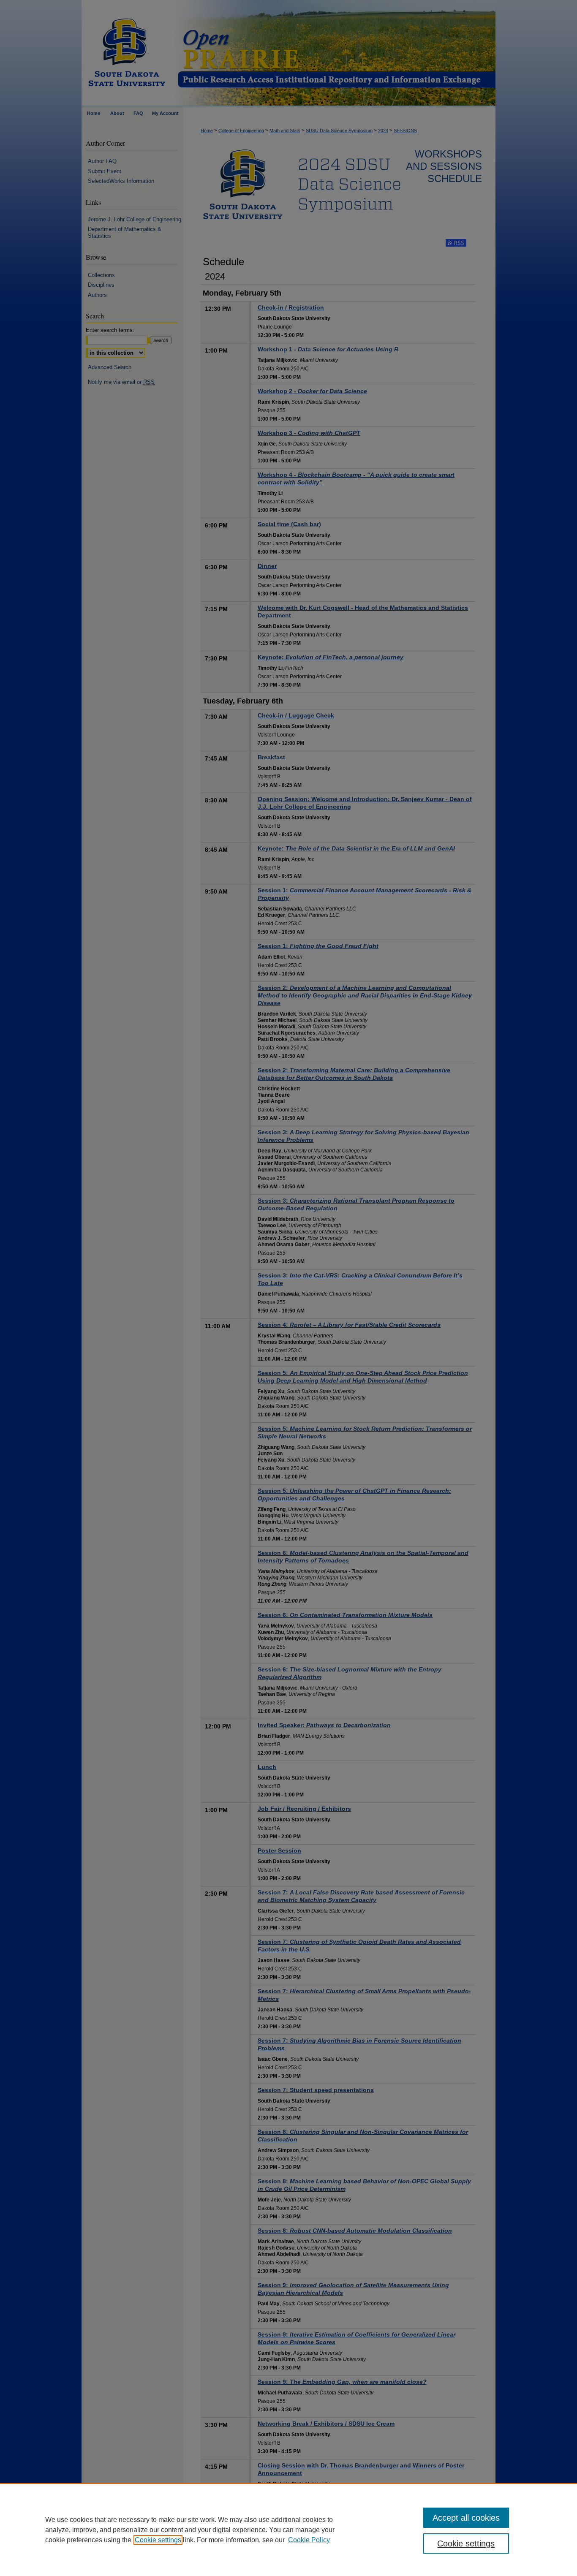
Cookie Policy (309, 2540)
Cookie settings (158, 2540)
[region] (288, 2530)
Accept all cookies (466, 2518)
